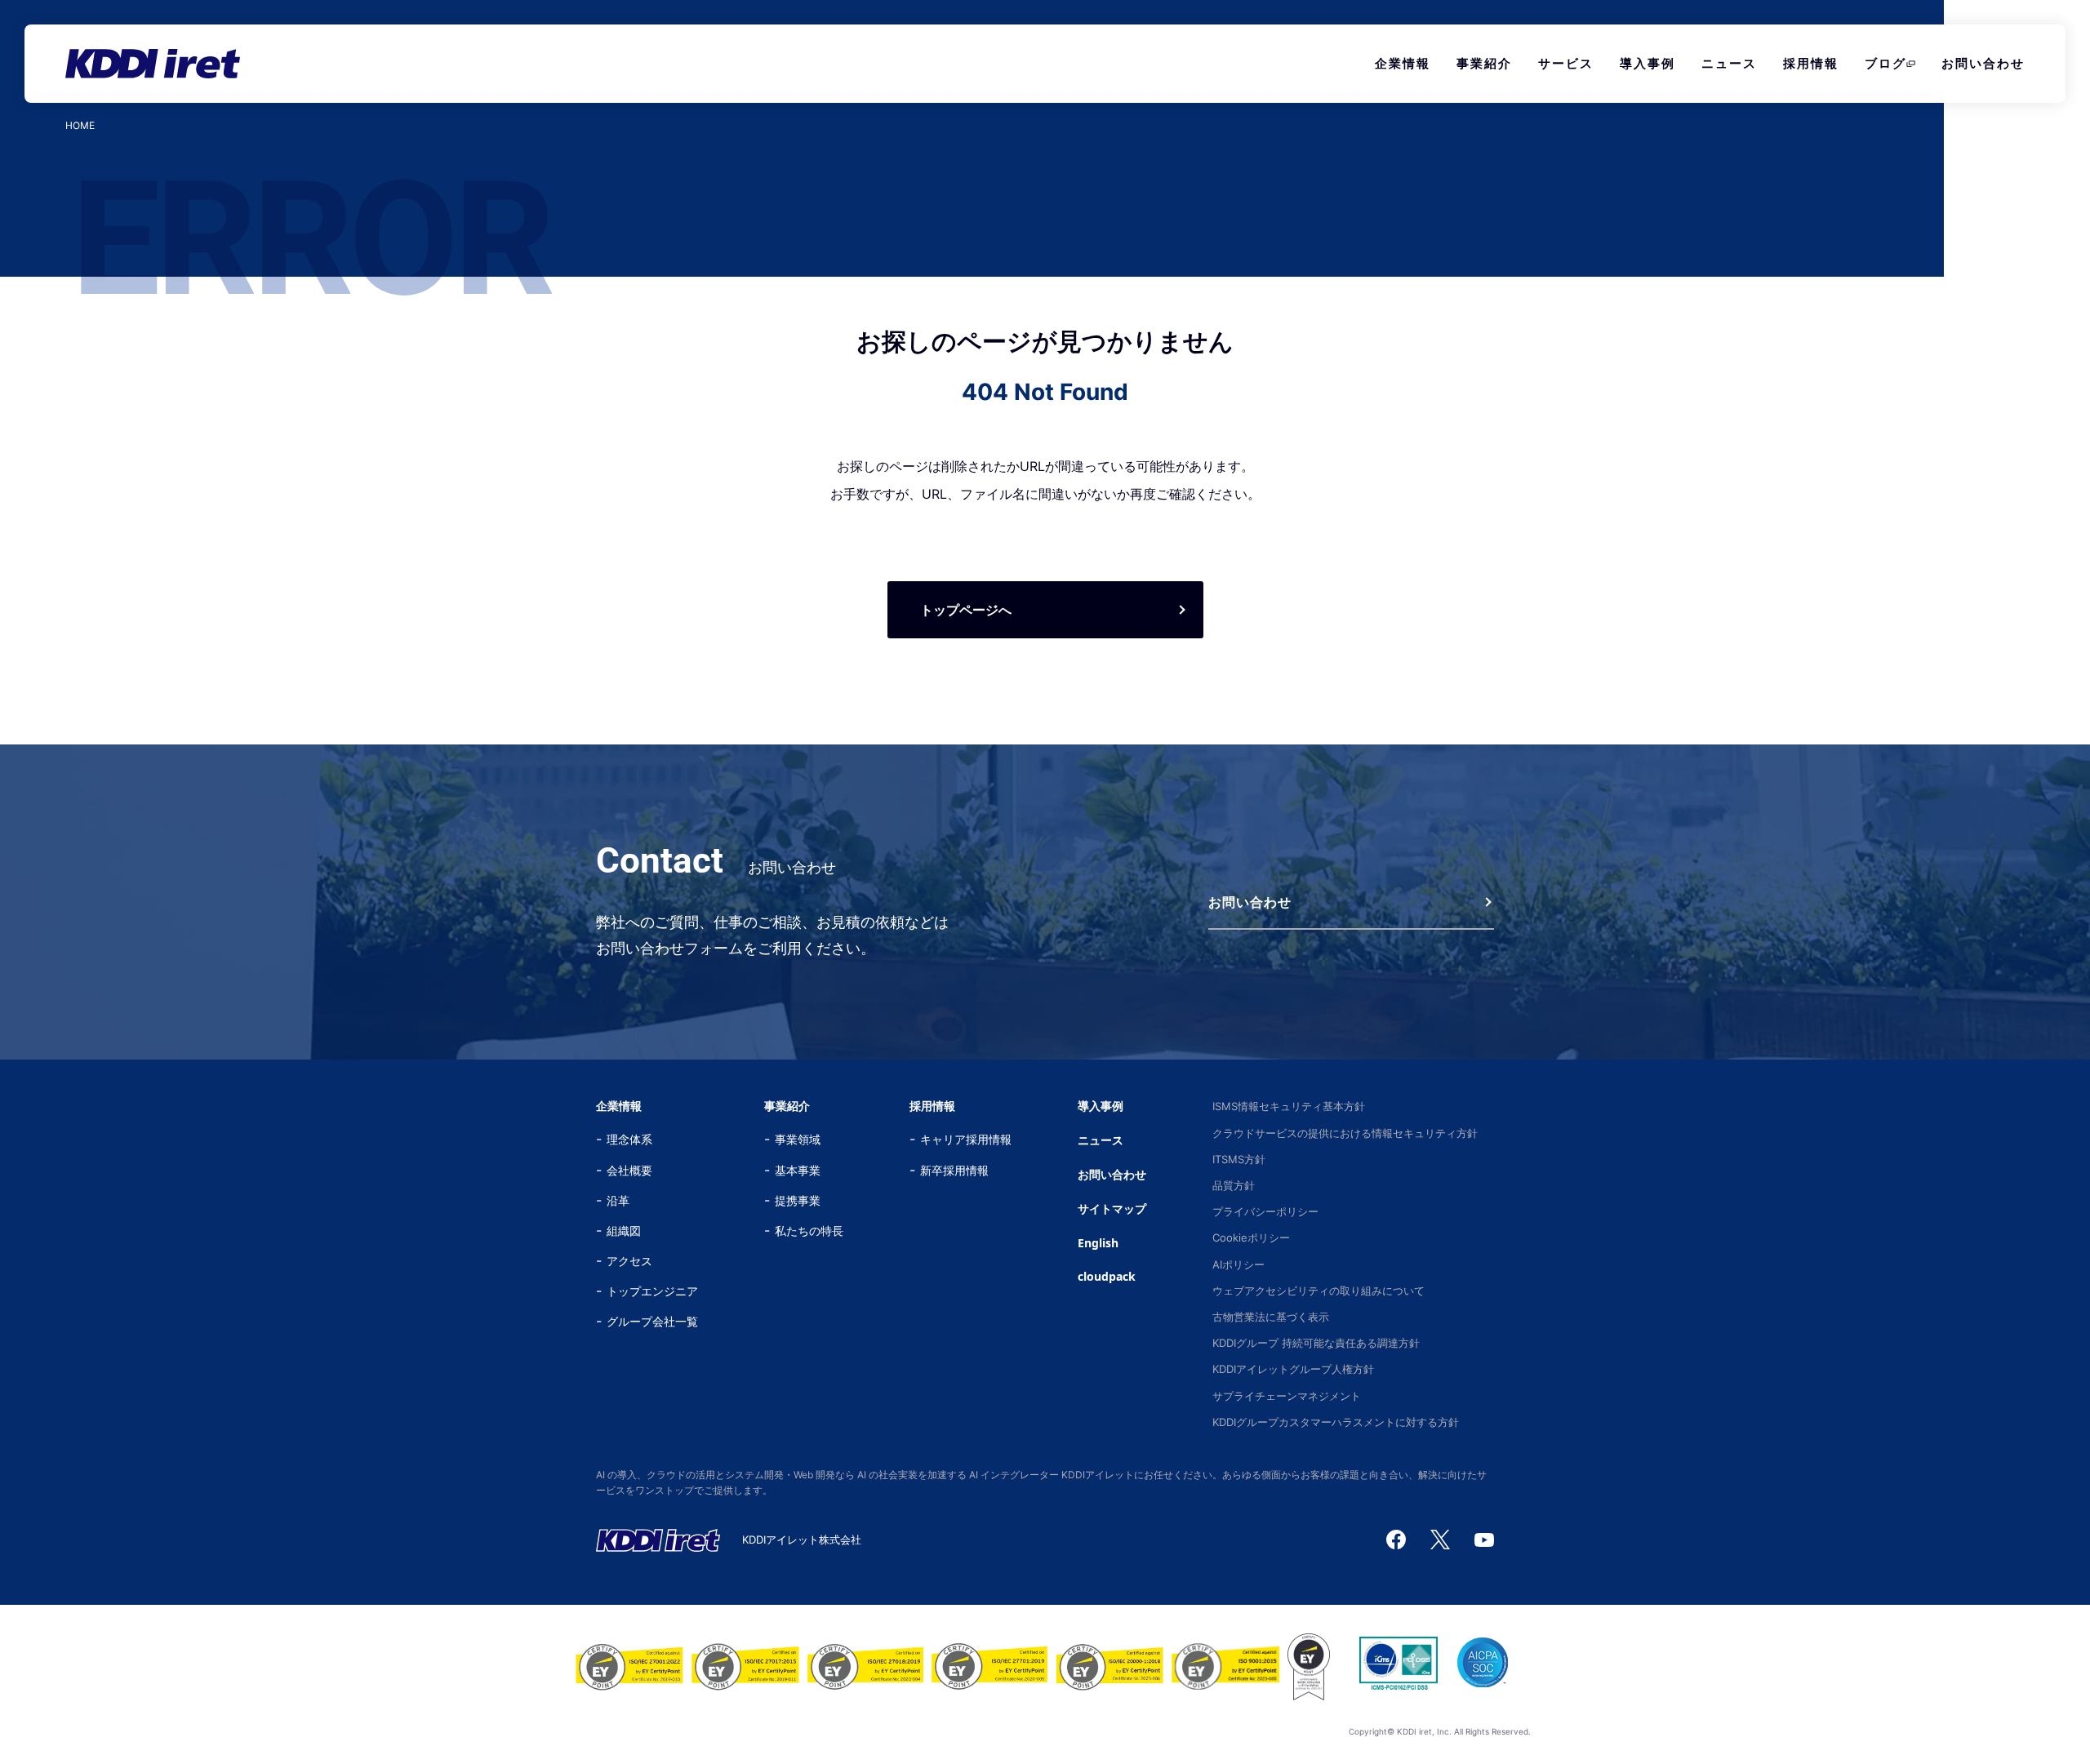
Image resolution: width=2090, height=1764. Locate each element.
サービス (1566, 63)
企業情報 (1403, 63)
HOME (80, 126)
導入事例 (1648, 63)
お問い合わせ (1983, 63)
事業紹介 (1484, 63)
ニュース (1729, 63)
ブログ (1885, 63)
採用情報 (1811, 63)
